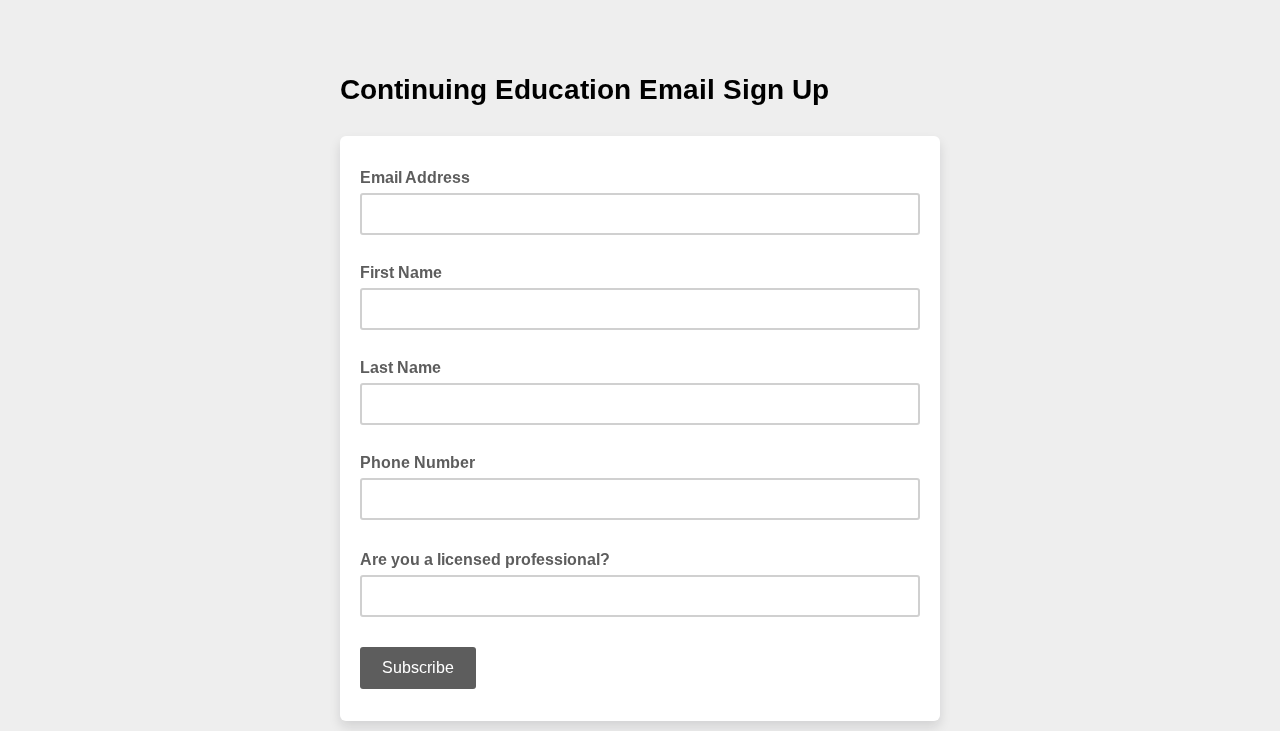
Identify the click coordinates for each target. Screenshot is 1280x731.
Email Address (421, 176)
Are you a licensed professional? (491, 558)
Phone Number (417, 462)
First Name (401, 272)
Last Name (400, 367)
